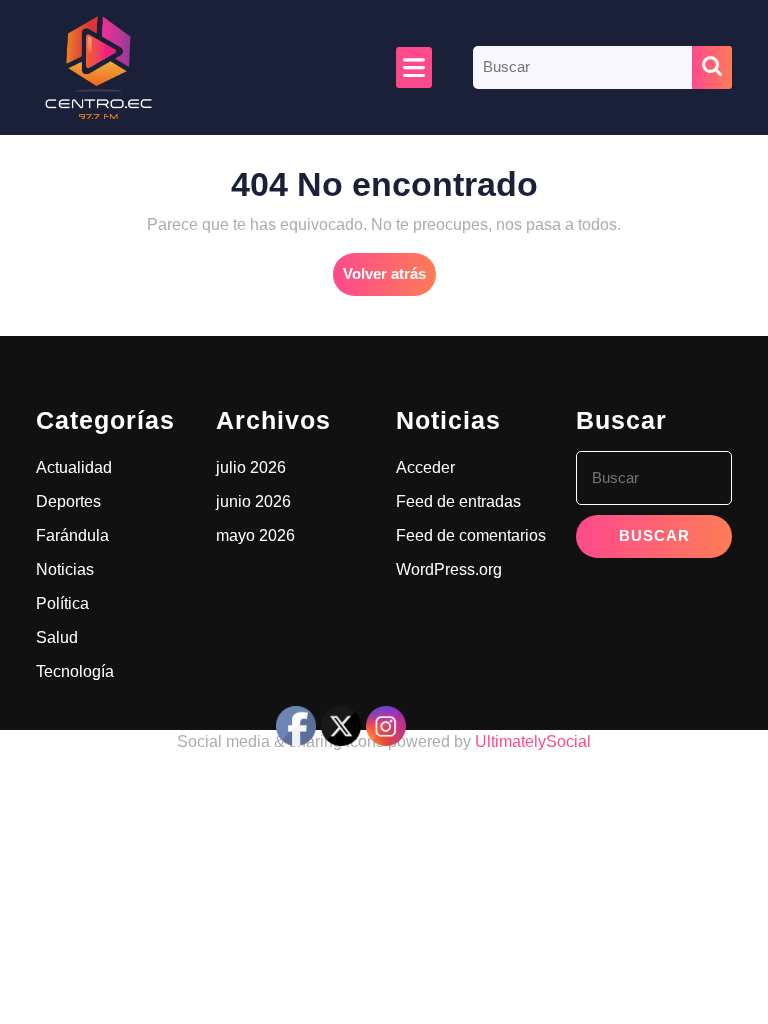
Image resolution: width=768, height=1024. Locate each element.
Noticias (65, 569)
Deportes (68, 501)
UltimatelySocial (533, 741)
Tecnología (75, 671)
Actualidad (74, 467)
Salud (57, 637)
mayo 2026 (255, 535)
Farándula (72, 535)
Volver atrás (389, 280)
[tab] (414, 67)
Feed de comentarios (471, 535)
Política (62, 603)
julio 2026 (251, 467)
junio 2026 (253, 501)
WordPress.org (449, 569)
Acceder (425, 467)
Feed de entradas (458, 501)
